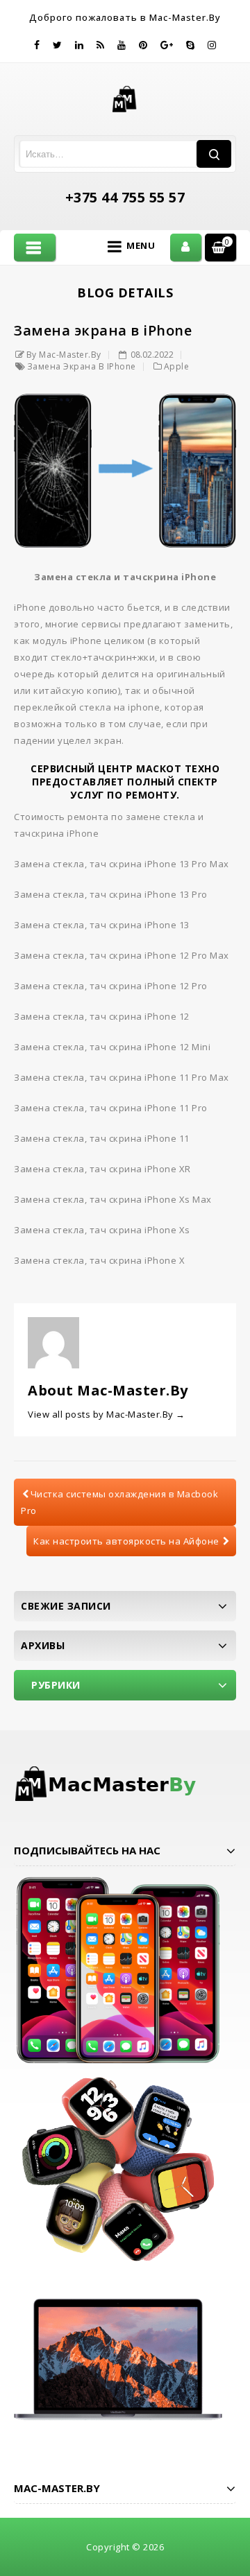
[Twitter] (58, 45)
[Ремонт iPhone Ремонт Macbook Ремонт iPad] (125, 98)
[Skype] (191, 45)
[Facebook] (37, 45)
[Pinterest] (143, 45)
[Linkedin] (80, 45)
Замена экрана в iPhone (82, 366)
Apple (177, 366)
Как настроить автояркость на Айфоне (126, 1541)
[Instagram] (212, 45)
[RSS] (101, 45)
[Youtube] (122, 45)
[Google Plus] (167, 45)
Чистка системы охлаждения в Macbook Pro (119, 1502)
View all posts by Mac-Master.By (107, 1414)
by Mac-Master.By (64, 355)
